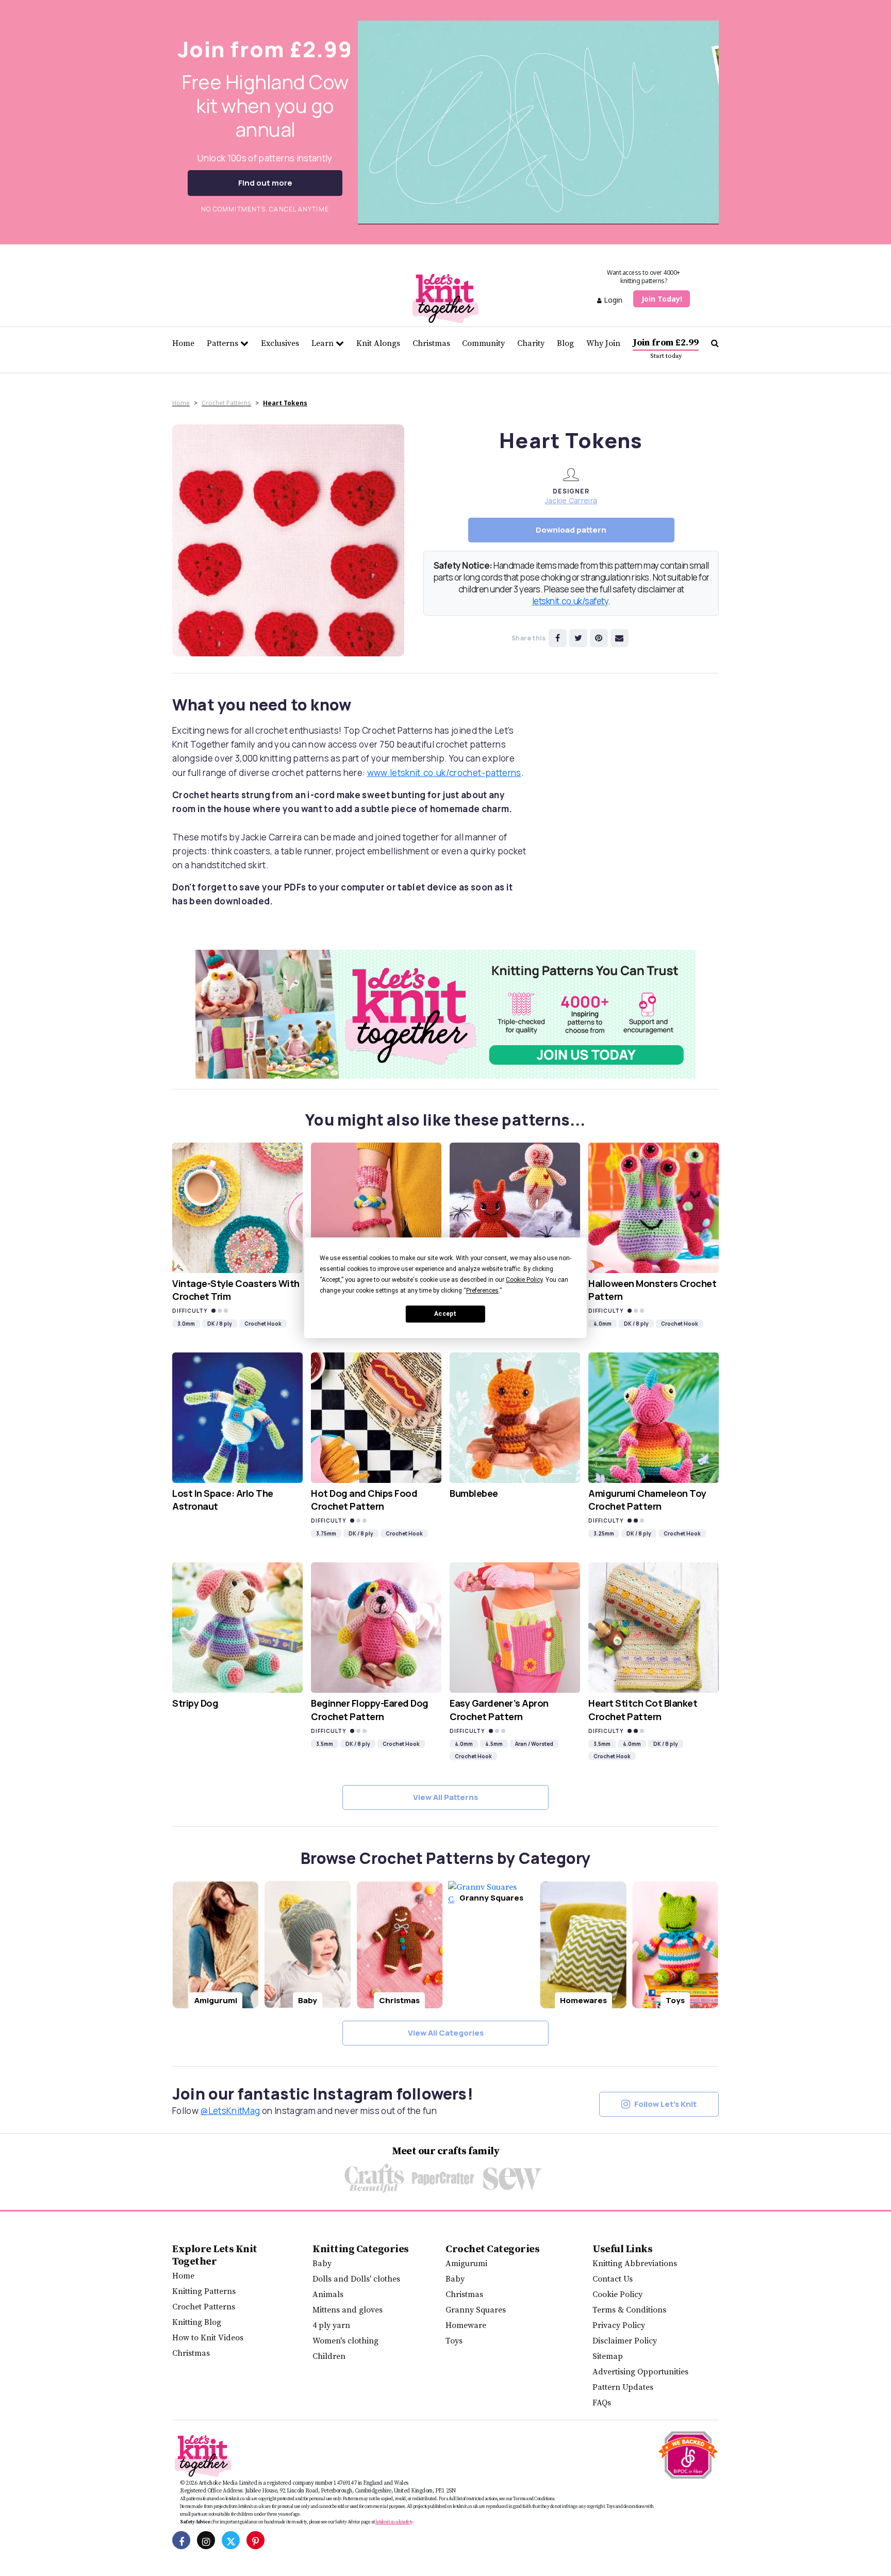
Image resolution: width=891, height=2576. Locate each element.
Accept (445, 1314)
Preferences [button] (482, 1291)
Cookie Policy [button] (524, 1280)
